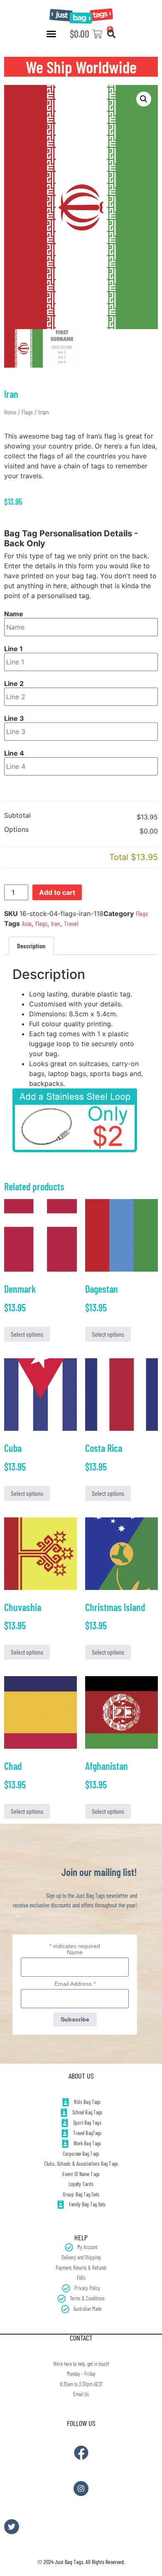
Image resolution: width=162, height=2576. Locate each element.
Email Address (75, 1984)
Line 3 (14, 718)
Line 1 (13, 649)
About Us (81, 2076)
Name (14, 614)
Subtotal (17, 816)
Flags (27, 412)
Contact (81, 2338)
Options (16, 830)
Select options (27, 1334)
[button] (52, 34)
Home (10, 412)
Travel (71, 923)
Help (81, 2237)
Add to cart (57, 892)
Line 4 (14, 753)
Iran (56, 923)
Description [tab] (31, 946)
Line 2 (14, 683)
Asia (27, 923)
